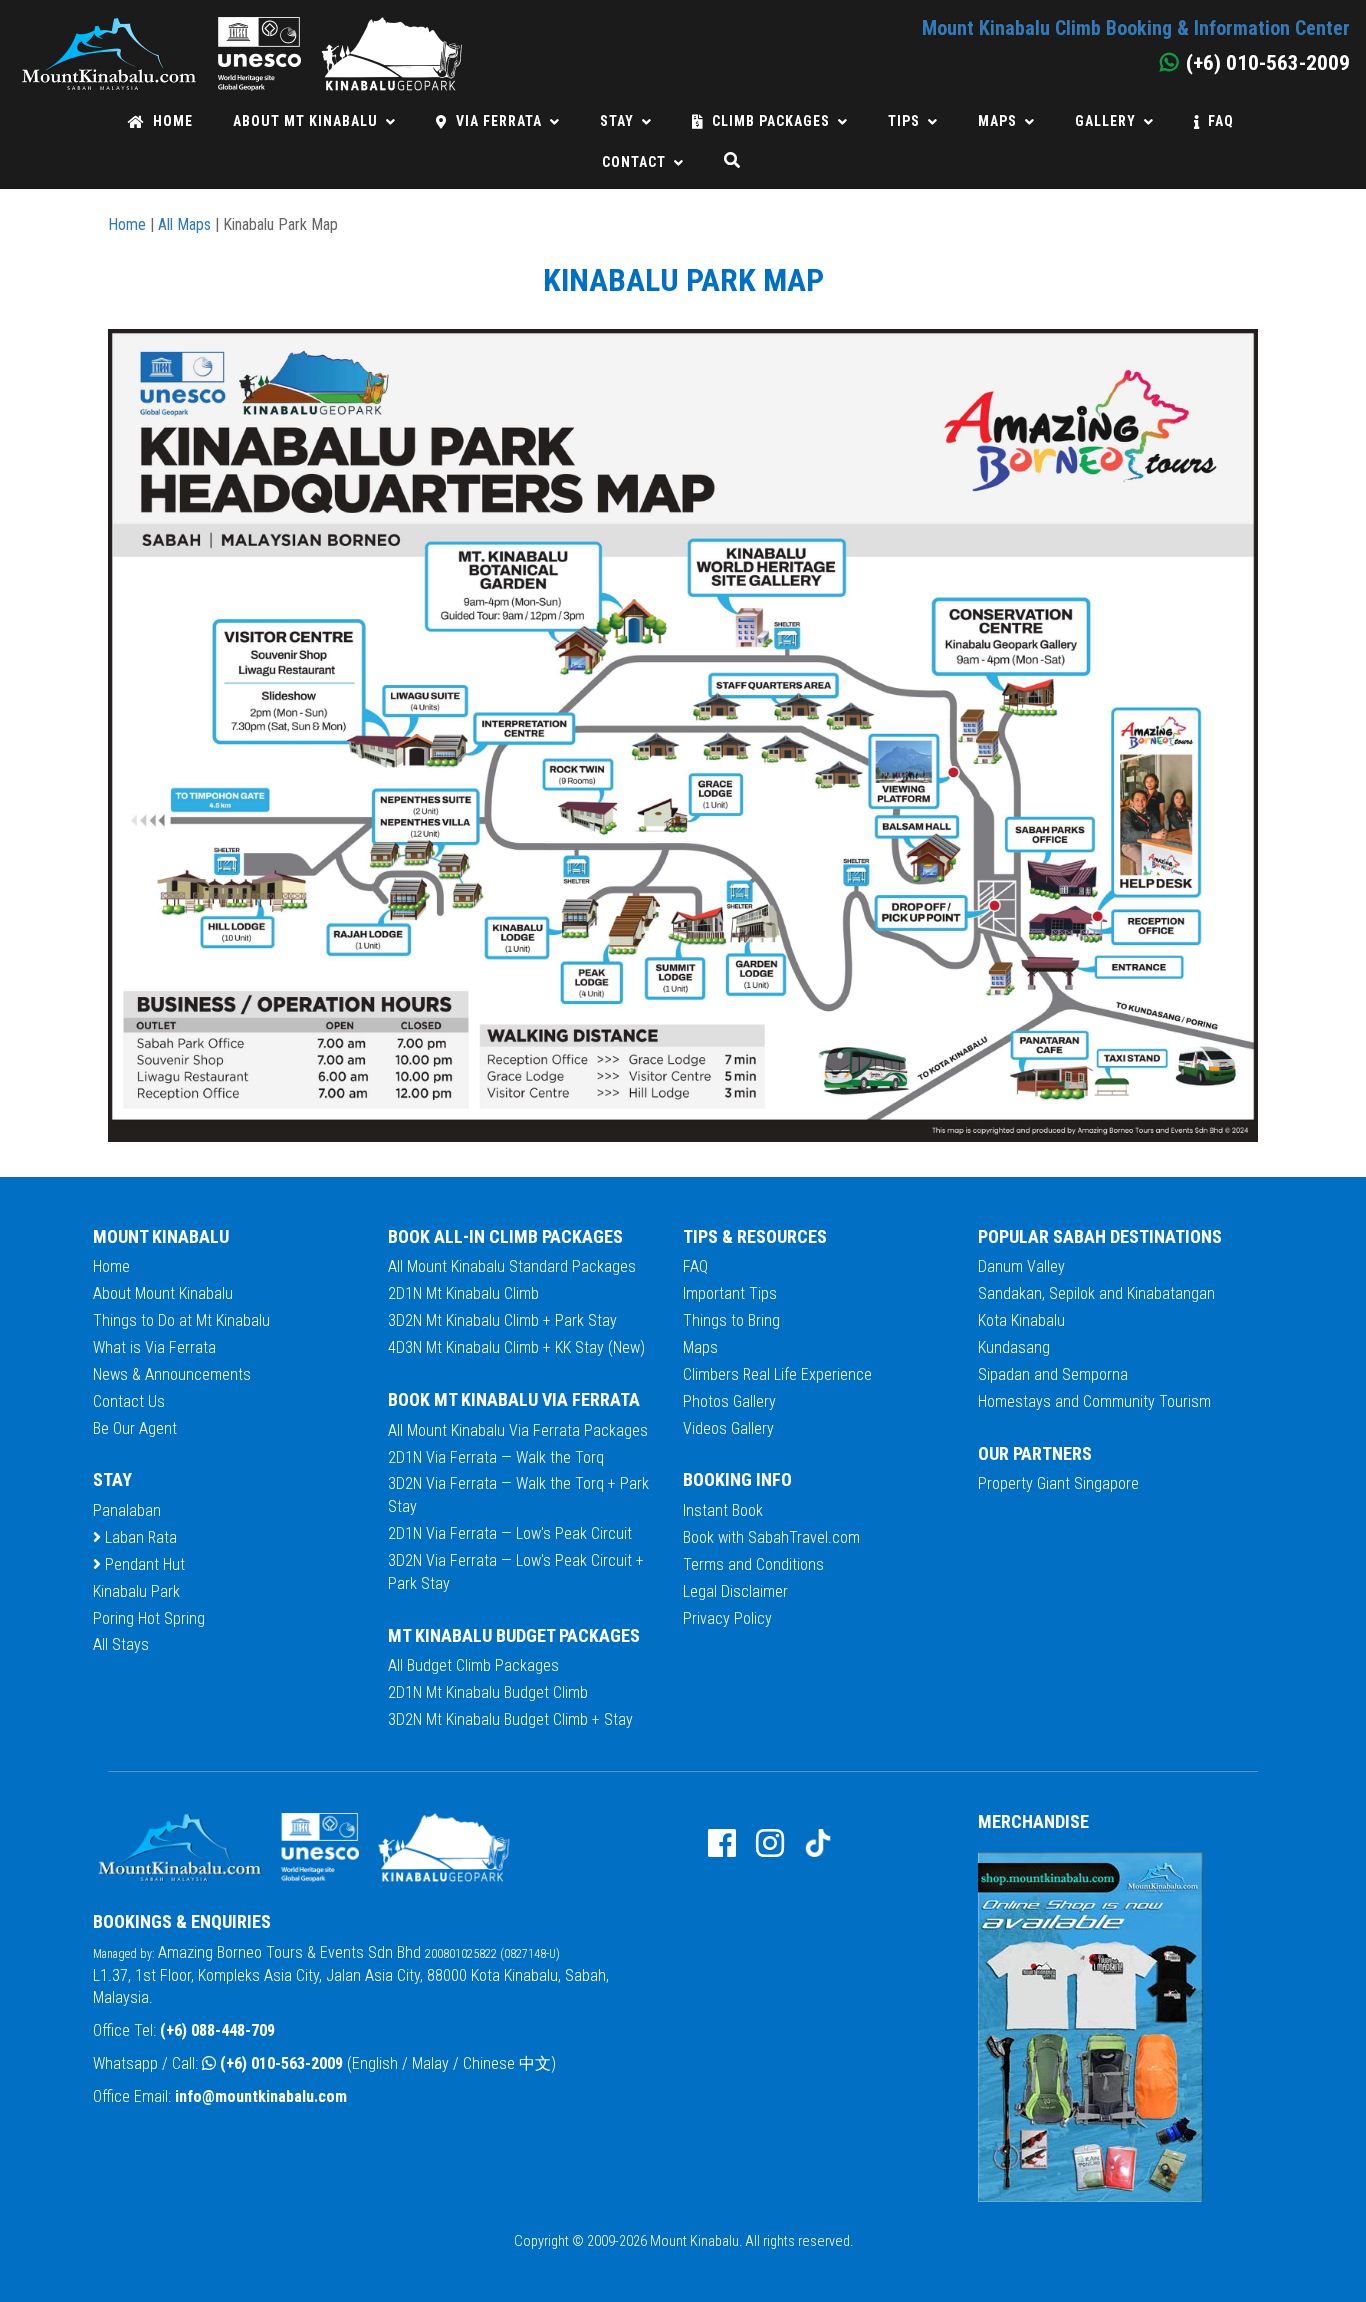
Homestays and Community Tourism (1094, 1401)
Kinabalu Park (136, 1591)
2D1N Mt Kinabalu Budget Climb (488, 1692)
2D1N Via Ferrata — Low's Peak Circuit (510, 1533)
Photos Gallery (729, 1401)
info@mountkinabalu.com (261, 2096)
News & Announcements (172, 1374)
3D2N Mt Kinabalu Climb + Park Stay (502, 1320)
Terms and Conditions (753, 1564)
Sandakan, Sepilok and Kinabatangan (1096, 1293)
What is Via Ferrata (154, 1347)
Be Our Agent (135, 1428)
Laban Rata (139, 1537)
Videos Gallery (728, 1428)
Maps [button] (997, 121)
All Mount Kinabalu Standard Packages (512, 1266)
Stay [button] (617, 121)
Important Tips (730, 1293)
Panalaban (127, 1510)
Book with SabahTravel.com (771, 1537)
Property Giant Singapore (1058, 1483)
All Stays (121, 1644)
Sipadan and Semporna (1053, 1374)
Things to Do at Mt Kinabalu (181, 1320)
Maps (700, 1347)
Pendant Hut (143, 1564)
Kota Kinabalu (1021, 1320)
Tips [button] (904, 121)
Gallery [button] (1105, 121)
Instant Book (723, 1510)
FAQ (1221, 121)
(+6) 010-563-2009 (281, 2063)
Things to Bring (731, 1320)
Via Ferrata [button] (499, 121)
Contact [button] (634, 162)
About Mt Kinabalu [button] (305, 121)
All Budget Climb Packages (473, 1665)
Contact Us (129, 1401)
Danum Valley (1021, 1266)
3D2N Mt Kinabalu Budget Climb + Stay (510, 1719)
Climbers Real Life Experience (777, 1374)
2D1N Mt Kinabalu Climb (463, 1293)
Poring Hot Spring (149, 1618)
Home (173, 121)
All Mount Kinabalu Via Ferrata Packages (518, 1430)
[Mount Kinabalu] (241, 26)
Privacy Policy (727, 1618)
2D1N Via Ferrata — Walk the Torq (496, 1457)
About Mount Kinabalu (163, 1293)
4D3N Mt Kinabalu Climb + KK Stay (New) (516, 1347)
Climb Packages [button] (771, 121)
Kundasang (1014, 1347)
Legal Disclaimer (735, 1591)
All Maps (184, 224)
